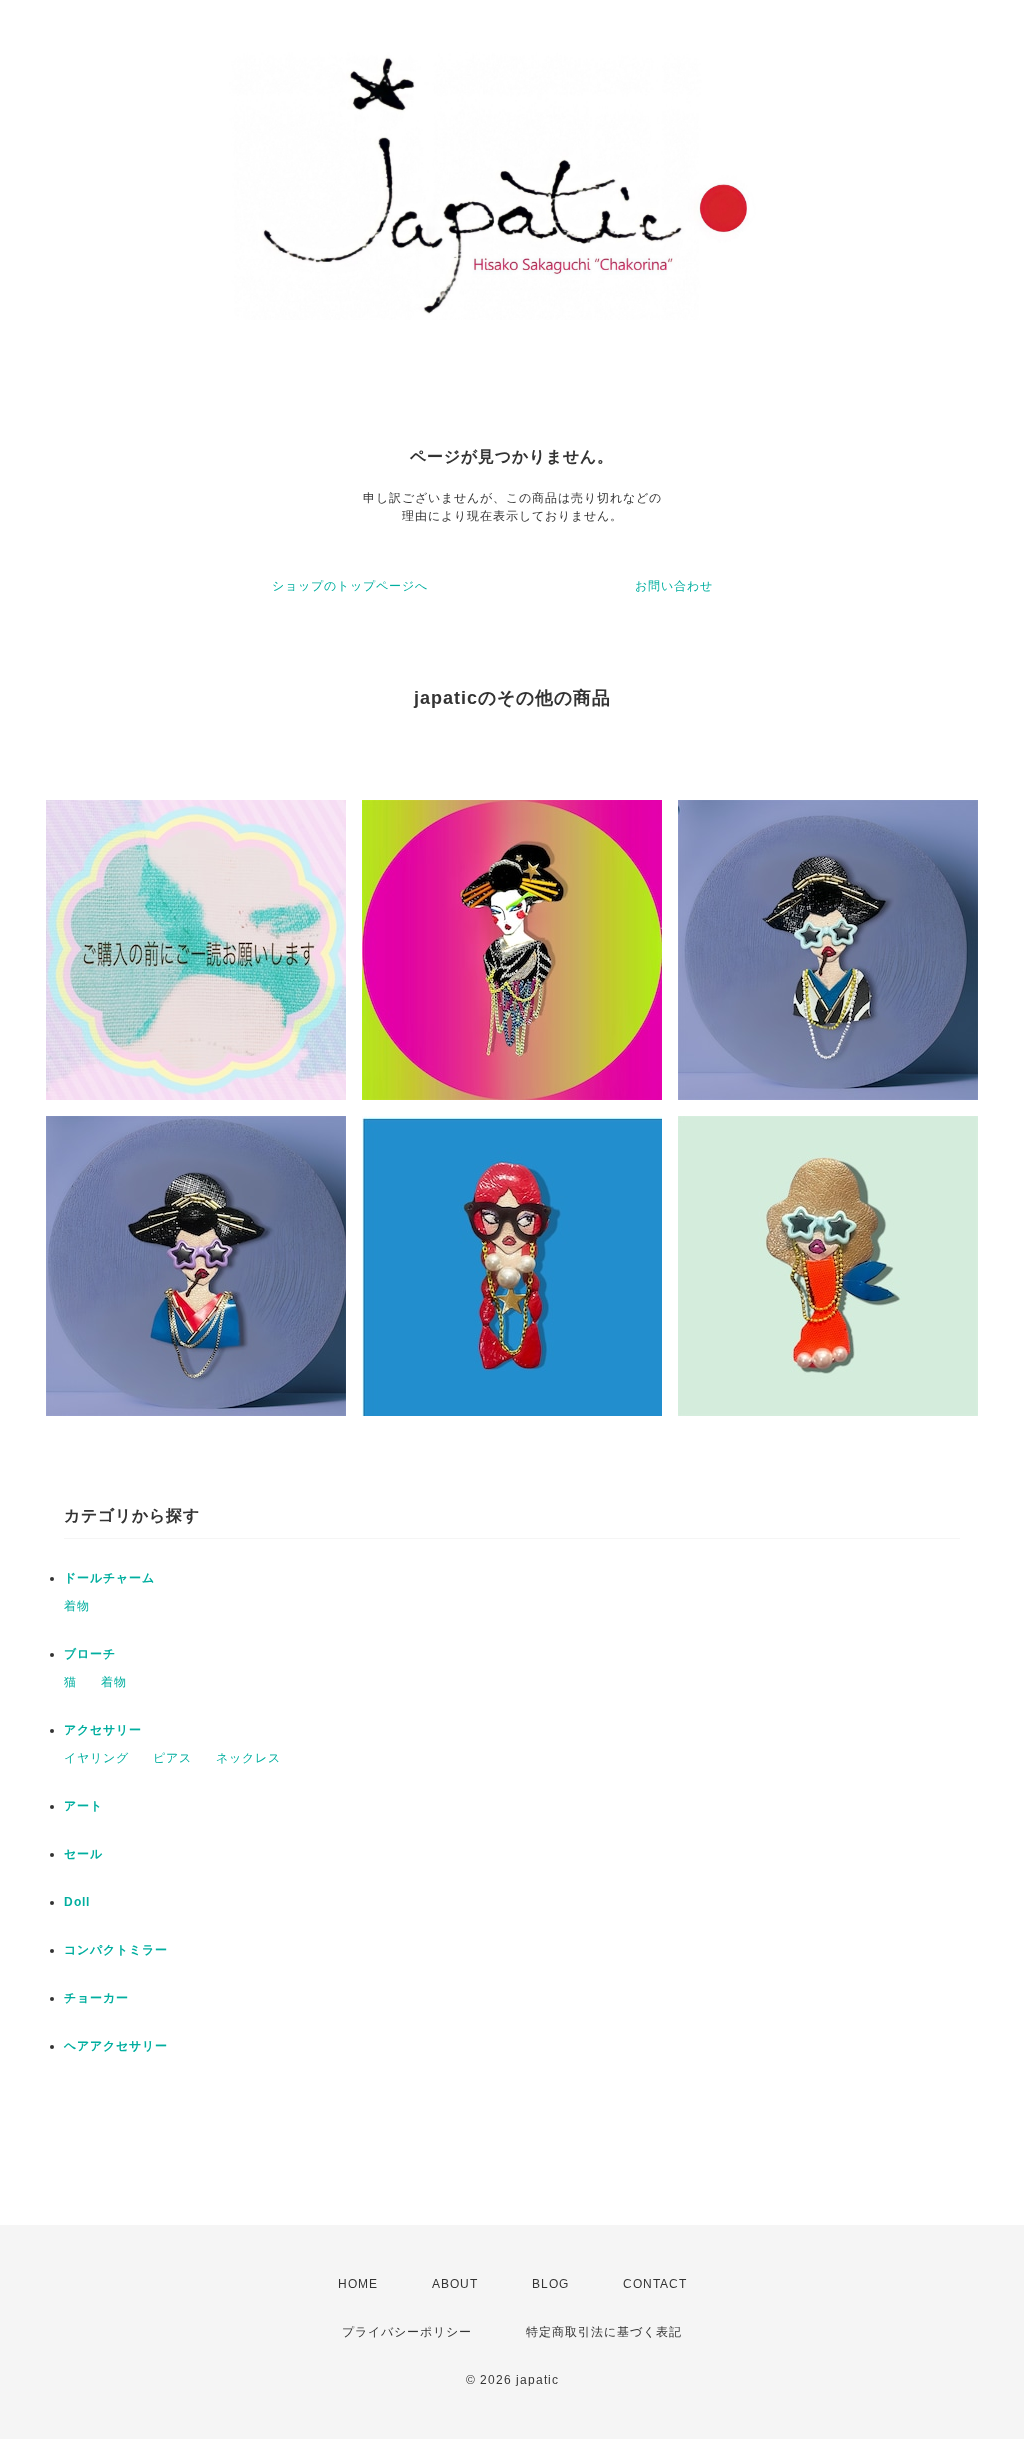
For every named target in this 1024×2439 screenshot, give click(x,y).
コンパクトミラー (116, 1950)
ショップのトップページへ (350, 586)
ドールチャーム (109, 1578)
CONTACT (655, 2284)
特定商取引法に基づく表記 (604, 2332)
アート (83, 1806)
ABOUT (455, 2284)
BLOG (550, 2284)
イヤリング (96, 1758)
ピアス (172, 1758)
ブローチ (90, 1654)
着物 (77, 1606)
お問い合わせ (674, 586)
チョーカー (96, 1998)
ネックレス (248, 1758)
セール (83, 1854)
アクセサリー (103, 1730)
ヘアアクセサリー (116, 2046)
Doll (77, 1902)
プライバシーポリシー (407, 2332)
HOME (358, 2284)
